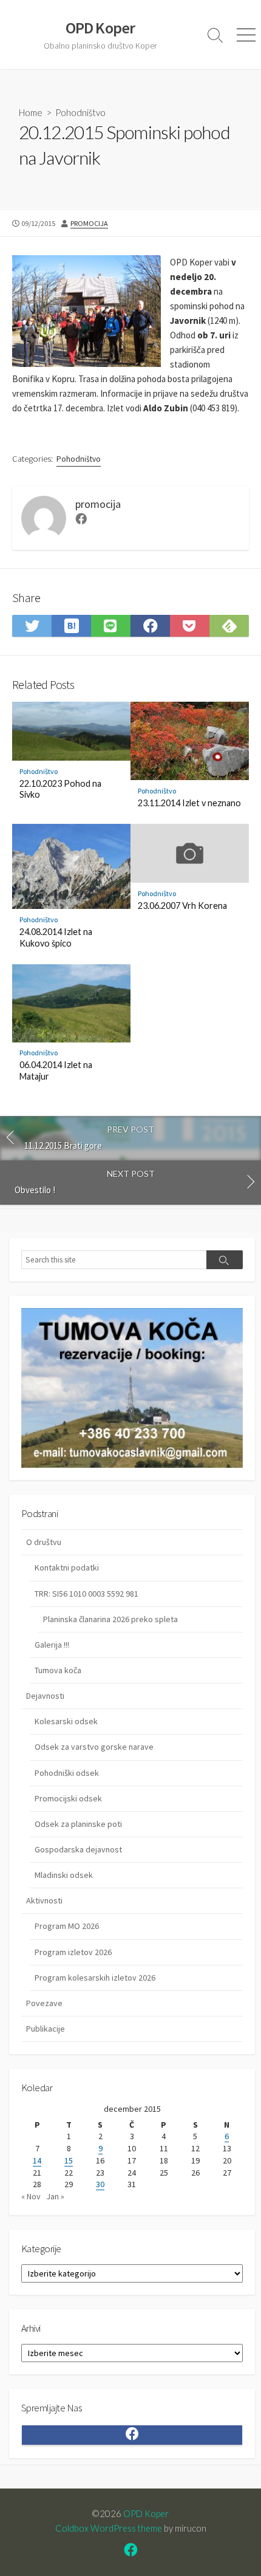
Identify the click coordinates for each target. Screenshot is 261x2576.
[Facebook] (81, 520)
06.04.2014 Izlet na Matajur (56, 1070)
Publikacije (46, 2029)
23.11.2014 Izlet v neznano (189, 803)
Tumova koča (58, 1670)
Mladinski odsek (64, 1875)
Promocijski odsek (68, 1798)
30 (100, 2184)
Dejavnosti (45, 1696)
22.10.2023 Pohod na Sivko (60, 789)
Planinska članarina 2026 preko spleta (110, 1619)
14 (37, 2160)
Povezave (44, 2003)
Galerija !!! (52, 1645)
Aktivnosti (44, 1900)
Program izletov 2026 (73, 1952)
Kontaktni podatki (67, 1567)
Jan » (55, 2196)
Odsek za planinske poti (78, 1824)
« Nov (31, 2196)
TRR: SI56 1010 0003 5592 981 (86, 1594)
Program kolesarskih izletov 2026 (95, 1978)
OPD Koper (146, 2513)
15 (69, 2160)
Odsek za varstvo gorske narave (94, 1747)
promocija (89, 223)
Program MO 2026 (67, 1926)
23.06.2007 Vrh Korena (182, 906)
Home (31, 112)
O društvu (44, 1542)
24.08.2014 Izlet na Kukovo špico (56, 937)
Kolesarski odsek (66, 1721)
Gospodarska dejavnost (78, 1849)
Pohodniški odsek (67, 1773)
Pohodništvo (80, 112)
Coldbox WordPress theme (109, 2528)
